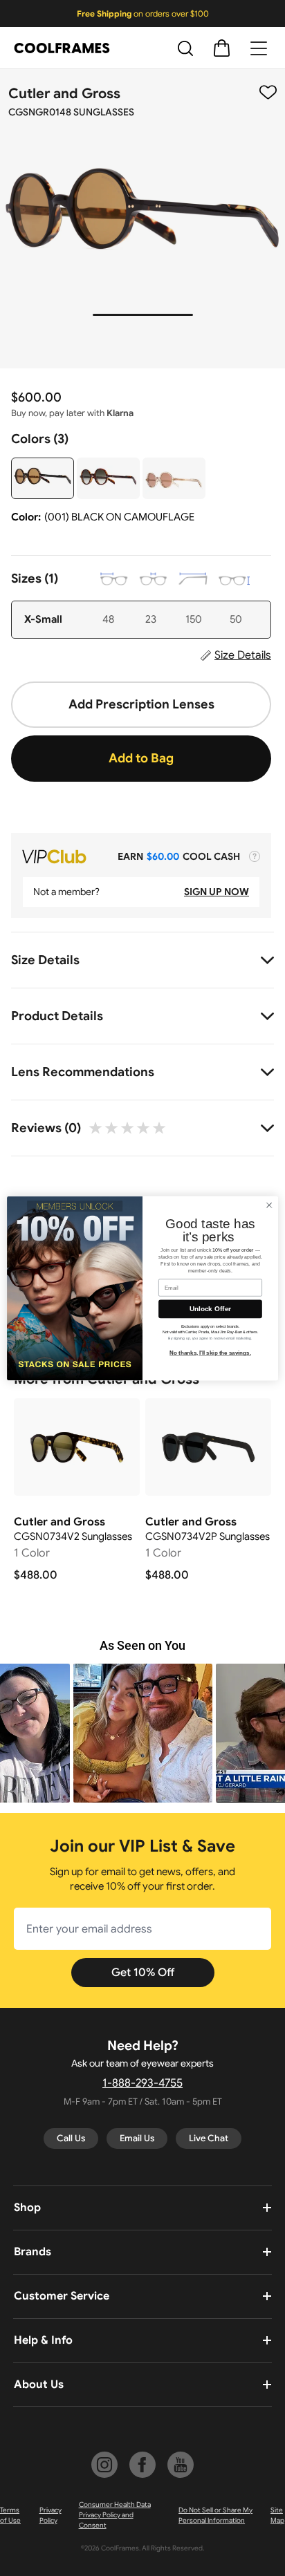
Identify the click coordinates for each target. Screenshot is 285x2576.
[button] (143, 1733)
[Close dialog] (269, 1205)
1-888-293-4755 (142, 2083)
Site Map (277, 2515)
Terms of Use (10, 2515)
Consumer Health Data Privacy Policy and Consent (115, 2515)
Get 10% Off (143, 1973)
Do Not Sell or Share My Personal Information (215, 2515)
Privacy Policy (50, 2515)
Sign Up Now (217, 892)
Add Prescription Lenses (141, 704)
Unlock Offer (211, 1309)
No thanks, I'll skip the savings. (210, 1353)
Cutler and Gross (64, 94)
